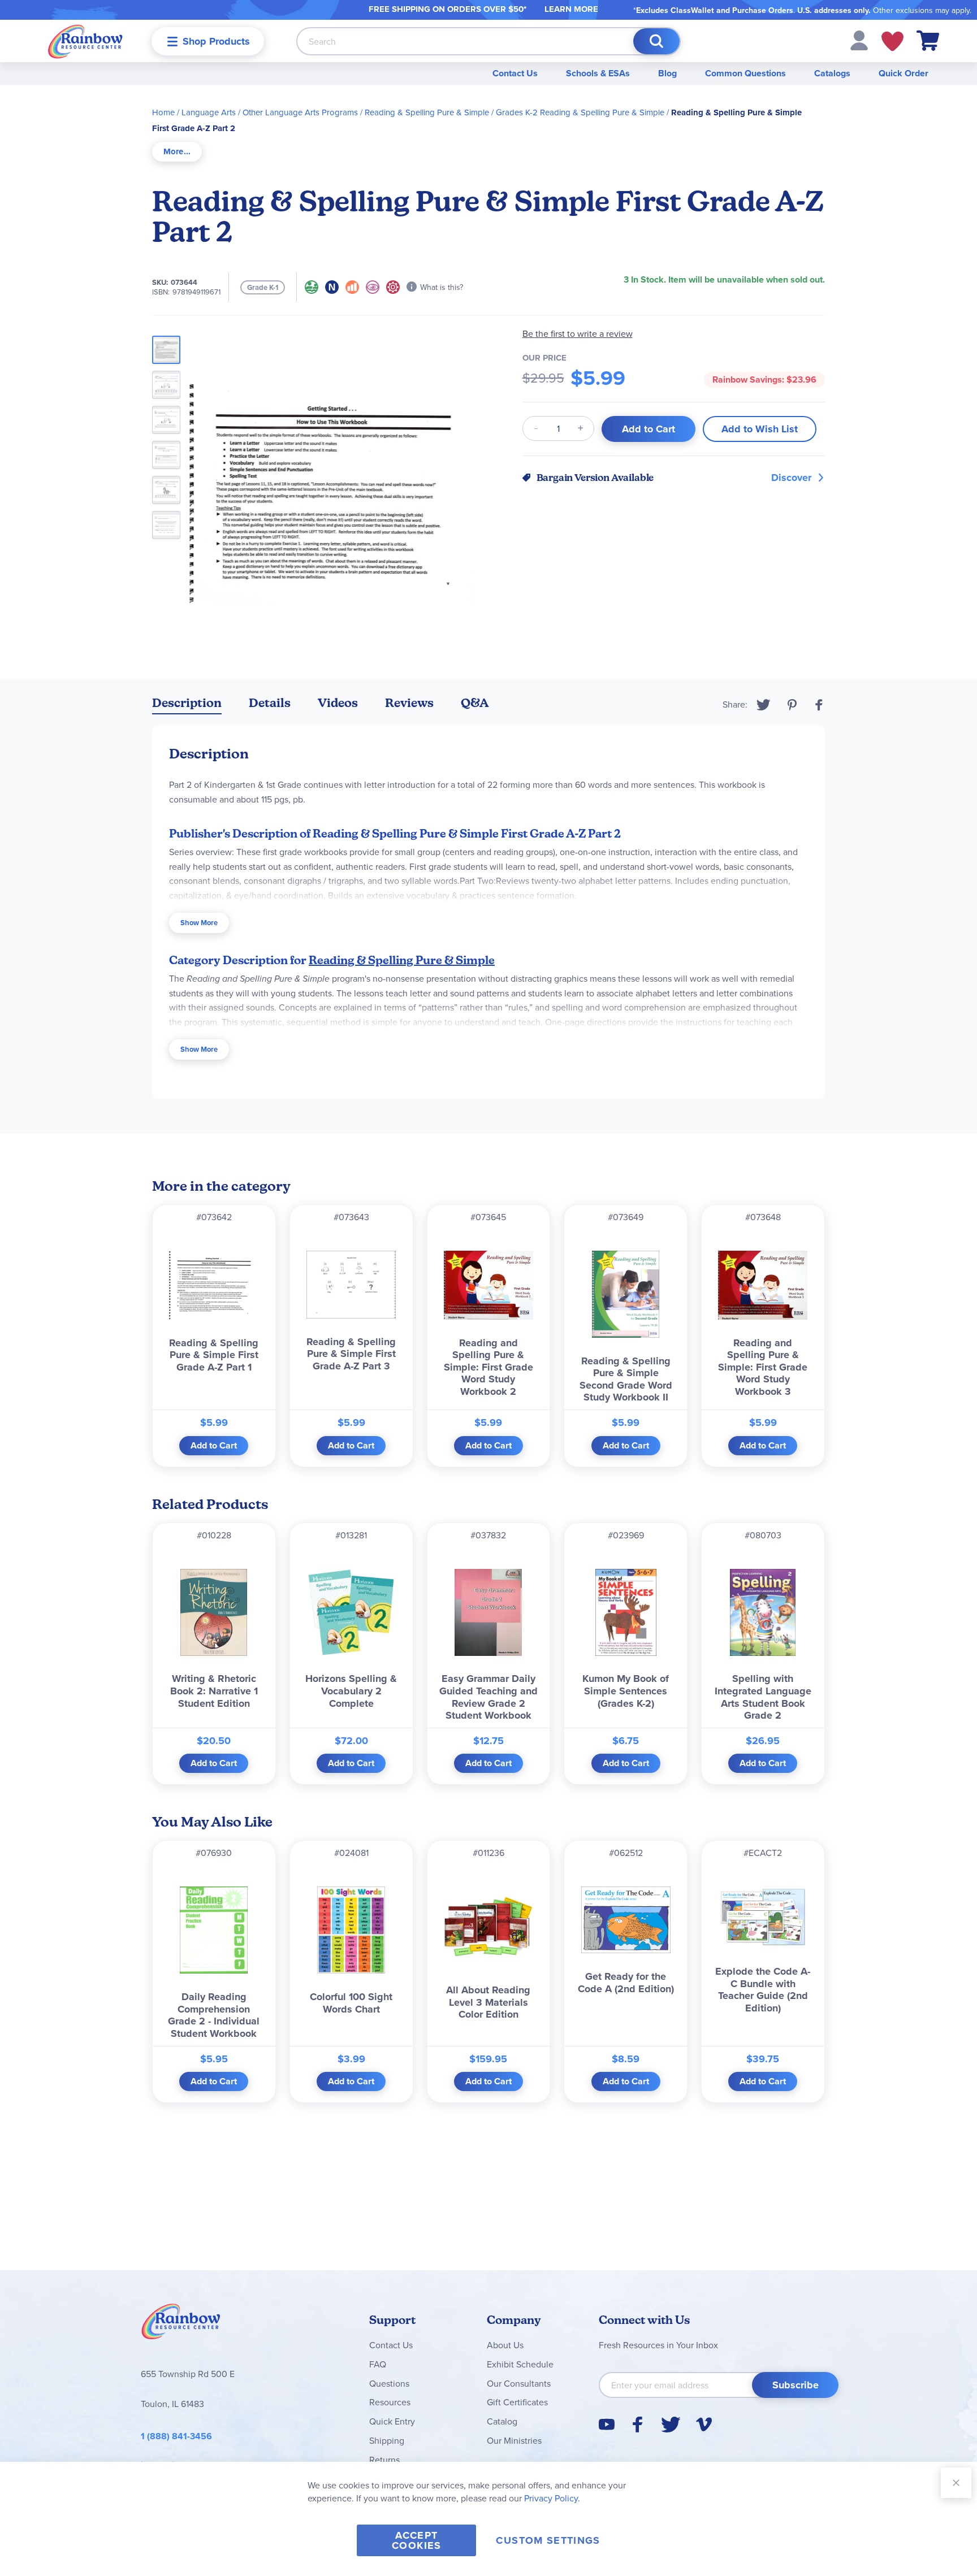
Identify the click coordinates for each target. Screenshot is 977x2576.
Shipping (387, 2440)
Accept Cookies (416, 2540)
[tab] (177, 152)
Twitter (764, 705)
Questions (389, 2383)
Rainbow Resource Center (181, 2325)
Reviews (409, 703)
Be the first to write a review (578, 334)
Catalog (502, 2421)
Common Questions (745, 73)
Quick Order (903, 73)
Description (187, 703)
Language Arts (209, 112)
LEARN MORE (571, 9)
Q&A (475, 703)
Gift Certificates (517, 2402)
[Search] (656, 41)
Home (163, 112)
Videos (338, 703)
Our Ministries (514, 2440)
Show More (199, 923)
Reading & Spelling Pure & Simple (427, 112)
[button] (859, 40)
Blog (667, 73)
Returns (384, 2460)
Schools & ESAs (598, 73)
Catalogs (832, 73)
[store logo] (85, 41)
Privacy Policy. (552, 2498)
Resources (390, 2402)
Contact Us (515, 73)
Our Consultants (519, 2383)
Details (270, 703)
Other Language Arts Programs (300, 112)
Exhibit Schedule (520, 2364)
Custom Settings (548, 2540)
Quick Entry (392, 2421)
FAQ (378, 2364)
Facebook (819, 705)
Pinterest (792, 705)
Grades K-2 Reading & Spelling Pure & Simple (580, 112)
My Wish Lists (892, 41)
